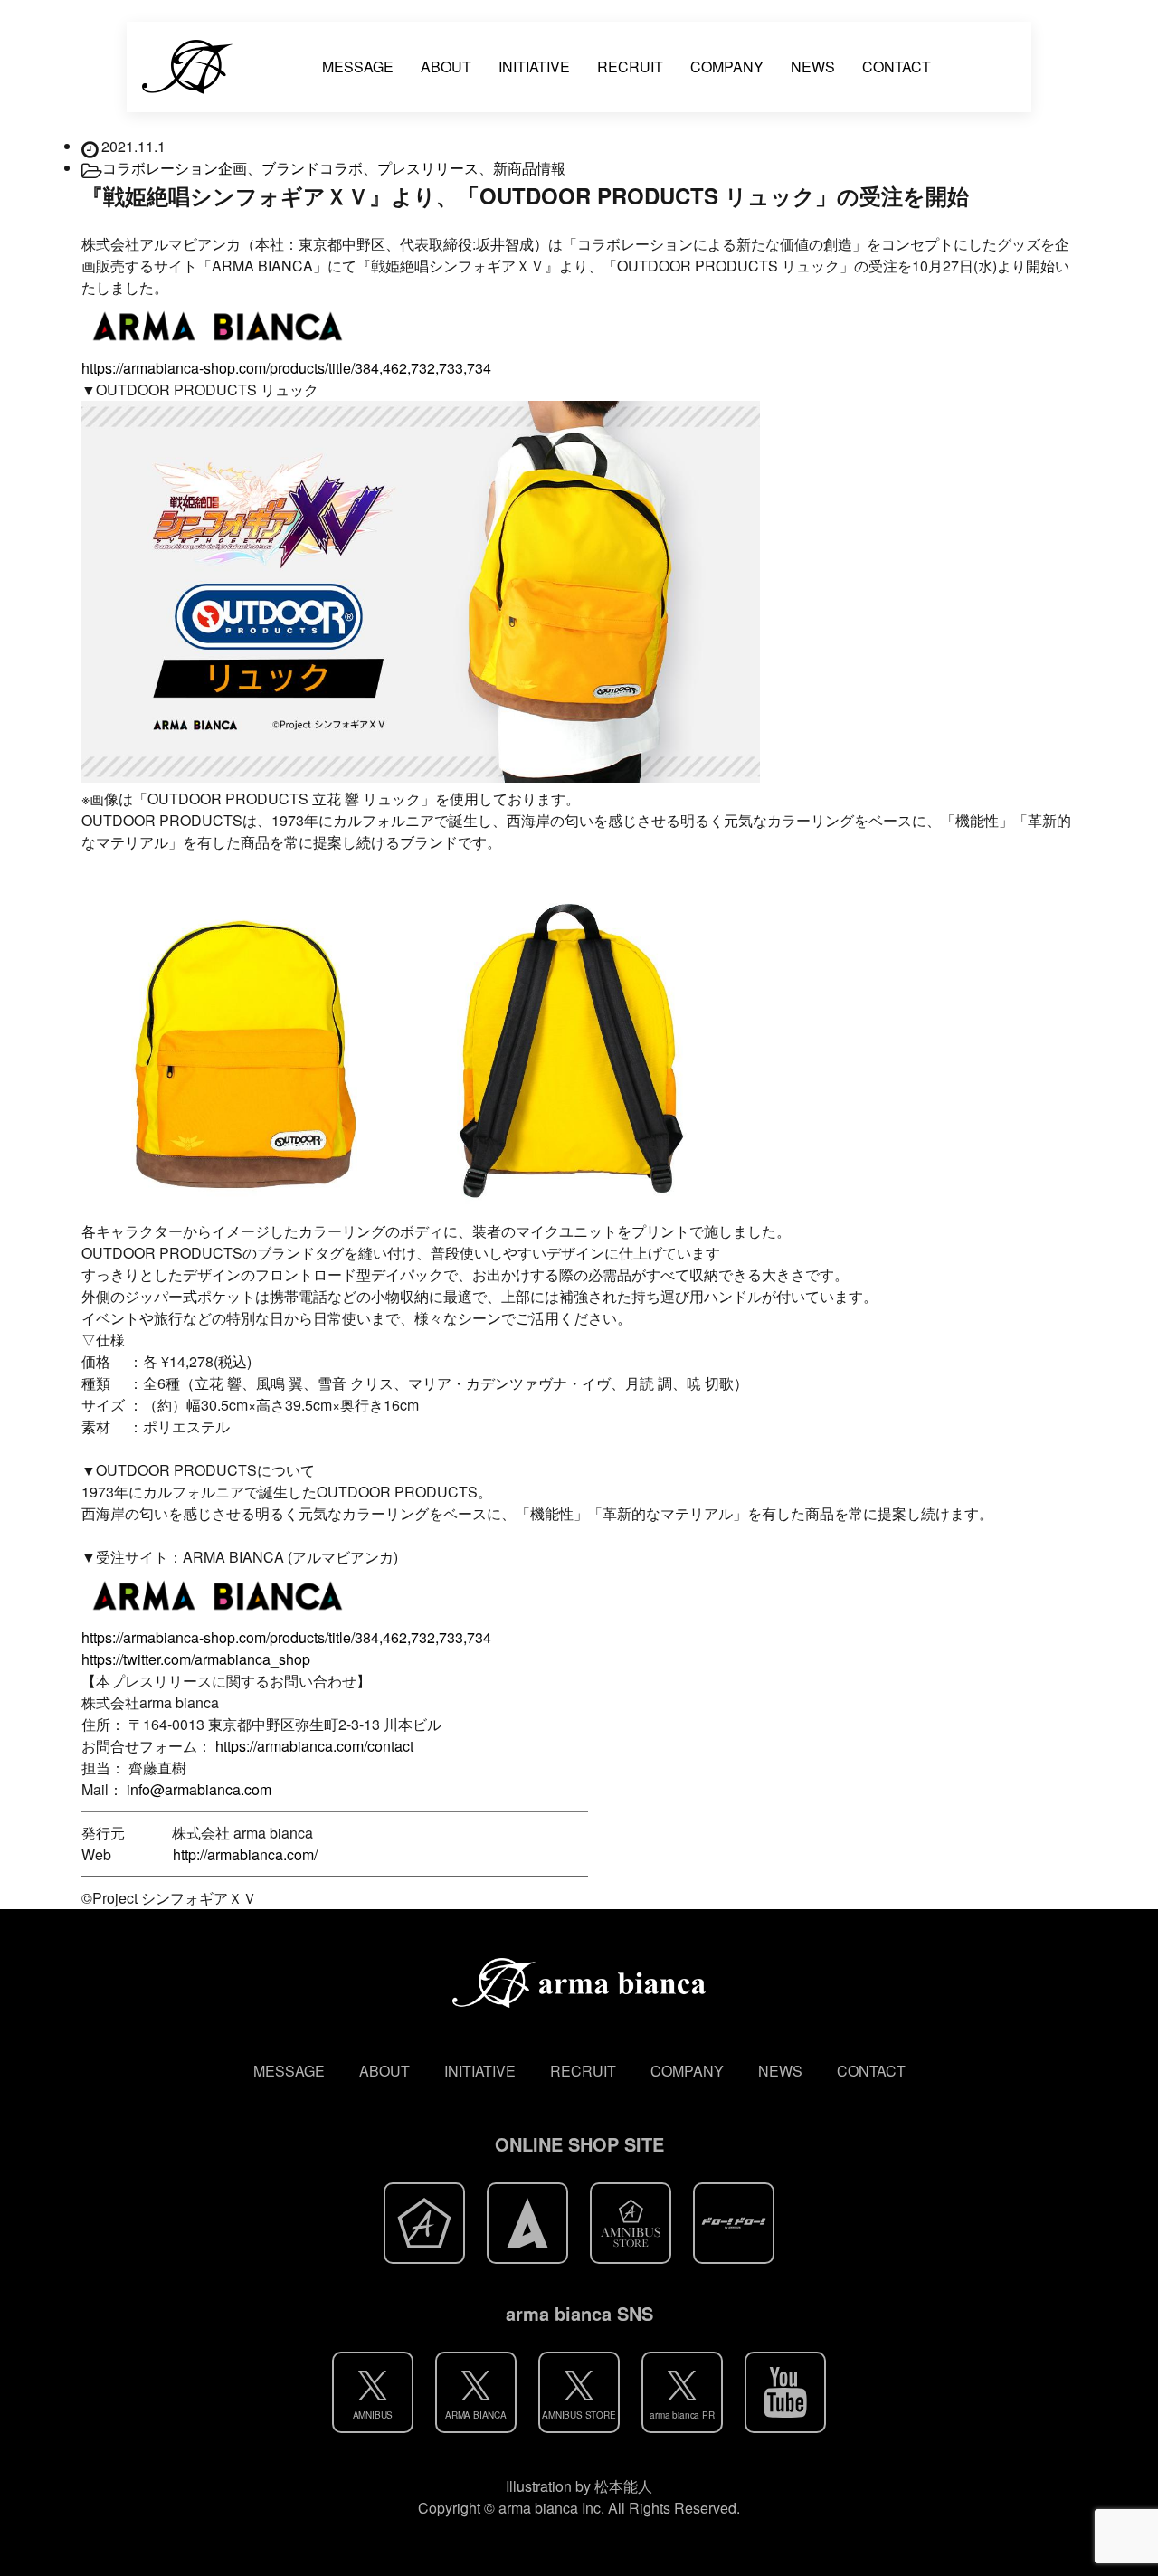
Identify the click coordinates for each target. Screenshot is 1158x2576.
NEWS (813, 67)
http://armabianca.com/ (245, 1854)
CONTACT (897, 67)
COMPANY (727, 67)
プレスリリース (428, 168)
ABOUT (446, 67)
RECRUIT (630, 67)
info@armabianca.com (199, 1789)
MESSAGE (358, 67)
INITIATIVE (534, 67)
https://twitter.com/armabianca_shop (196, 1659)
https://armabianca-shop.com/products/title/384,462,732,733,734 (286, 368)
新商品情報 (529, 168)
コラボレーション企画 (175, 168)
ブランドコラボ (312, 168)
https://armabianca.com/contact (314, 1746)
